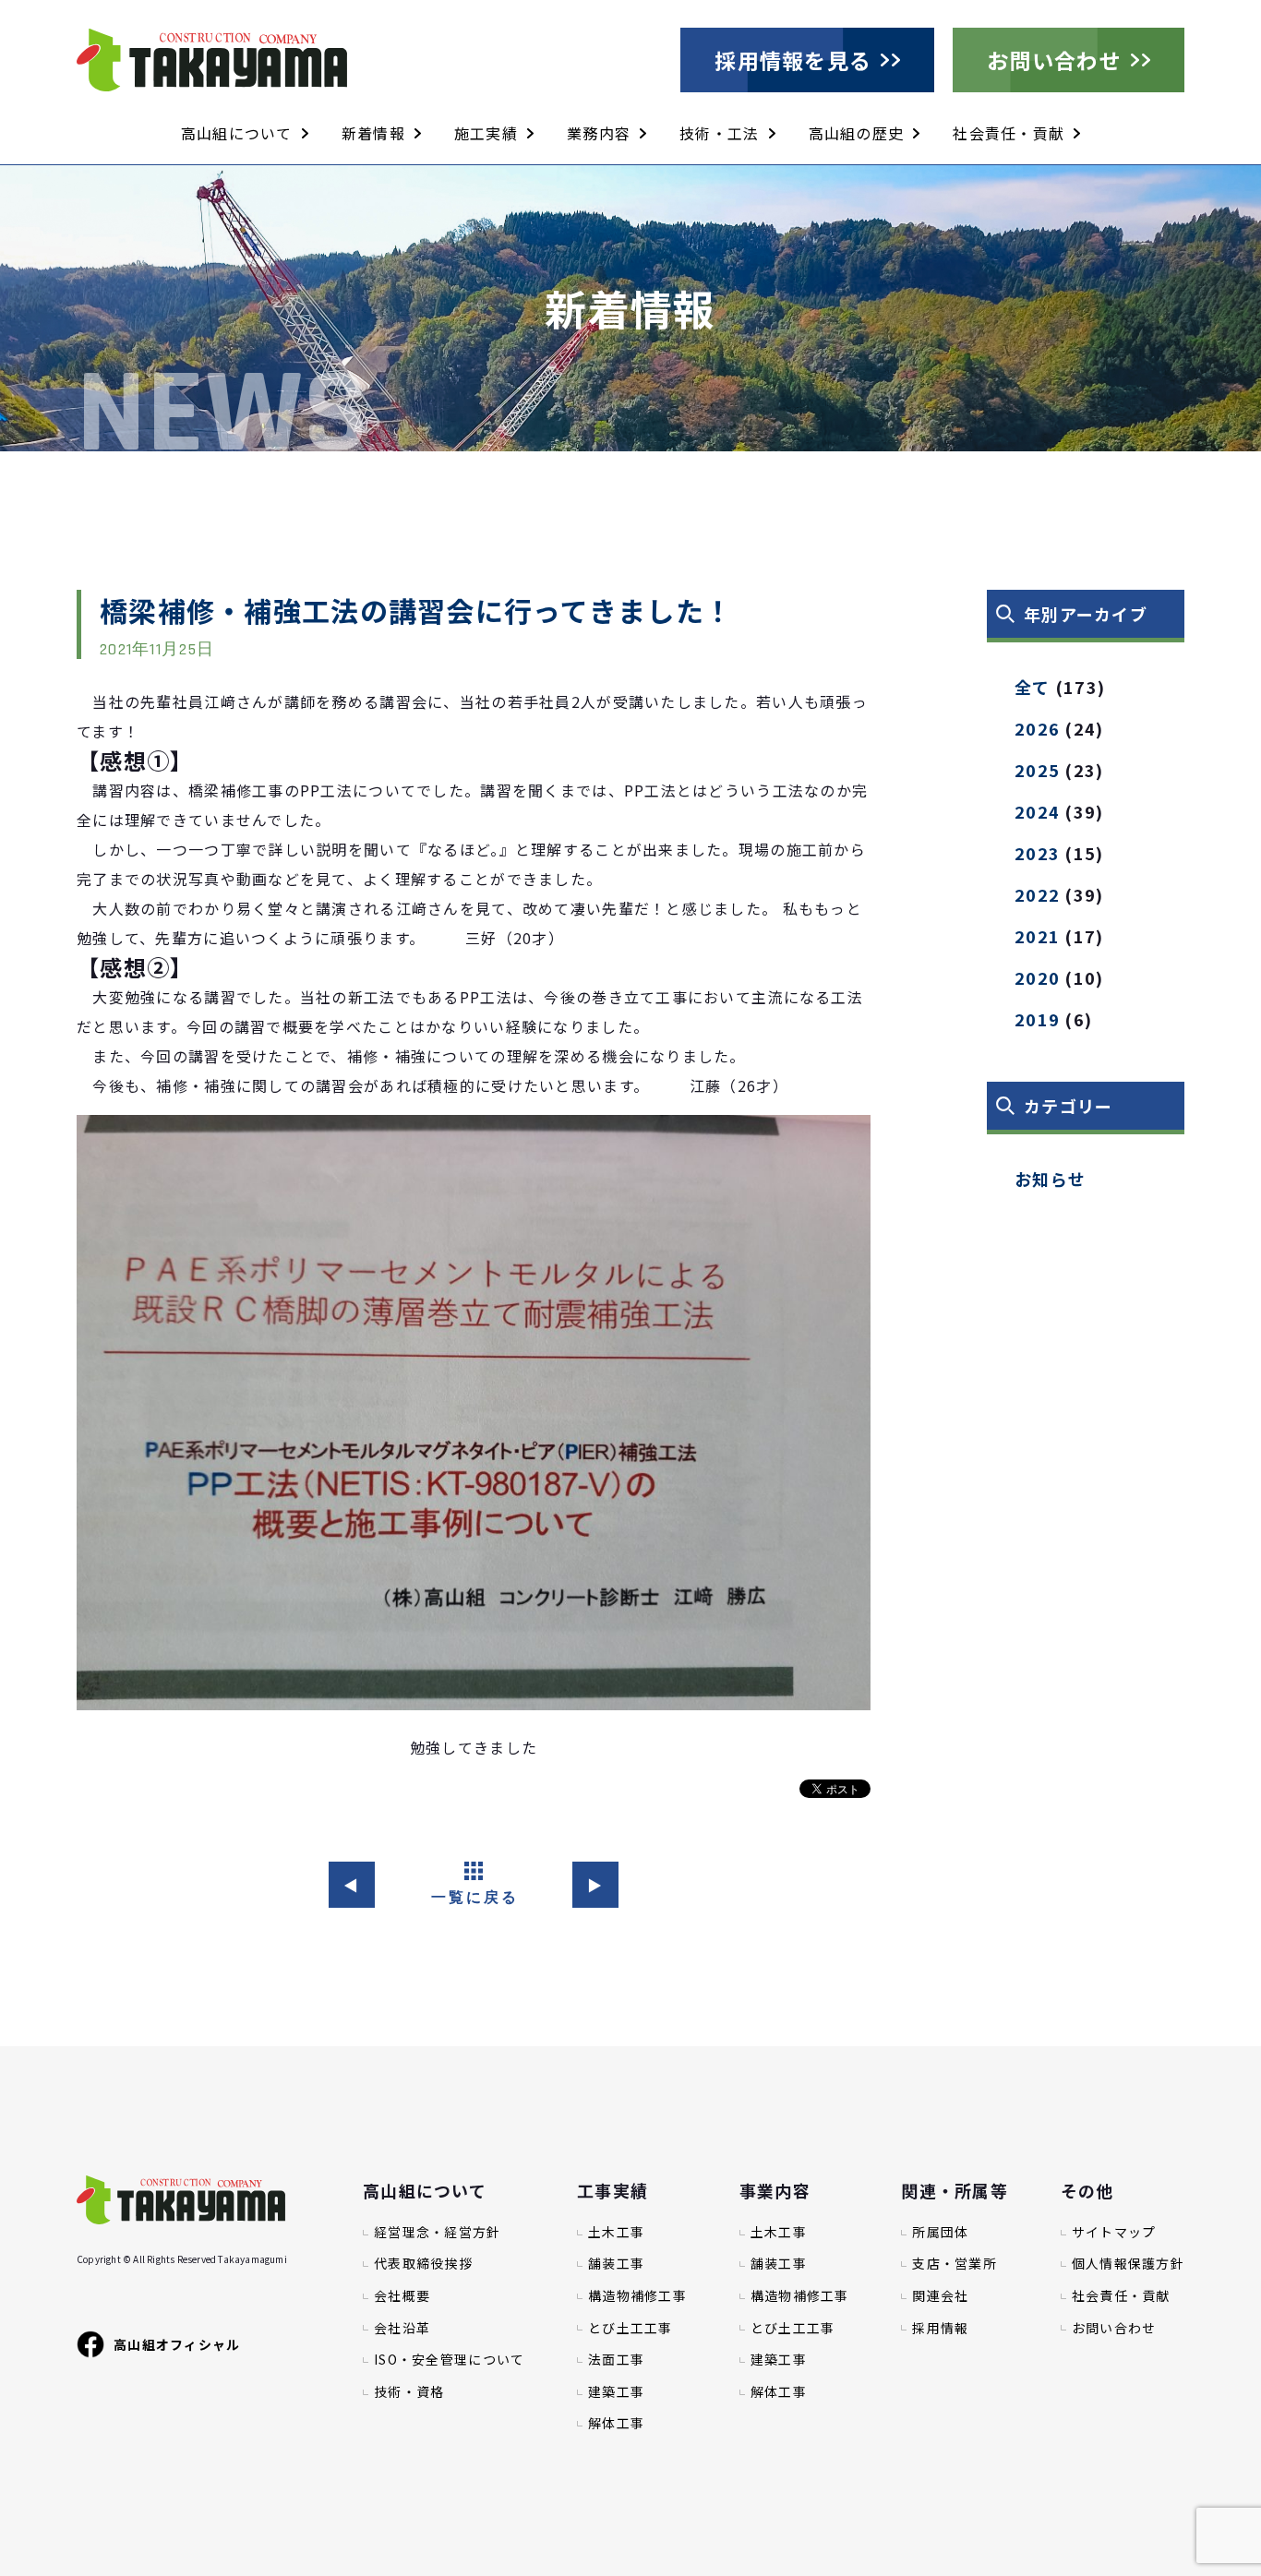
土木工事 (616, 2232)
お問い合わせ (1054, 60)
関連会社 (940, 2296)
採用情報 (940, 2328)
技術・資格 (409, 2392)
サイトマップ (1114, 2232)
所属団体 (940, 2232)
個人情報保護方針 (1128, 2264)
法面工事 (616, 2360)
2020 (1037, 977)
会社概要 (402, 2296)
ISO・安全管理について (449, 2360)
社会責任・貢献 (1009, 133)
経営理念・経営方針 (438, 2232)
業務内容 (599, 133)
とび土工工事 (630, 2328)
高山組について (237, 133)
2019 (1037, 1019)
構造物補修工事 (637, 2296)
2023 (1037, 853)
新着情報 (373, 133)
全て (1033, 687)
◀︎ (351, 1885)
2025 (1037, 770)
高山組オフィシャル (177, 2344)
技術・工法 (719, 133)
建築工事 (616, 2392)
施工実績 (486, 133)
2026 (1037, 728)
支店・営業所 (955, 2264)
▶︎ (595, 1885)
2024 (1037, 811)
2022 (1037, 894)
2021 (1037, 936)
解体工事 (616, 2423)
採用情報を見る (793, 60)
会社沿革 (402, 2328)
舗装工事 (616, 2264)
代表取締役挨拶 (423, 2264)
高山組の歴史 (857, 133)
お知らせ (1050, 1179)
